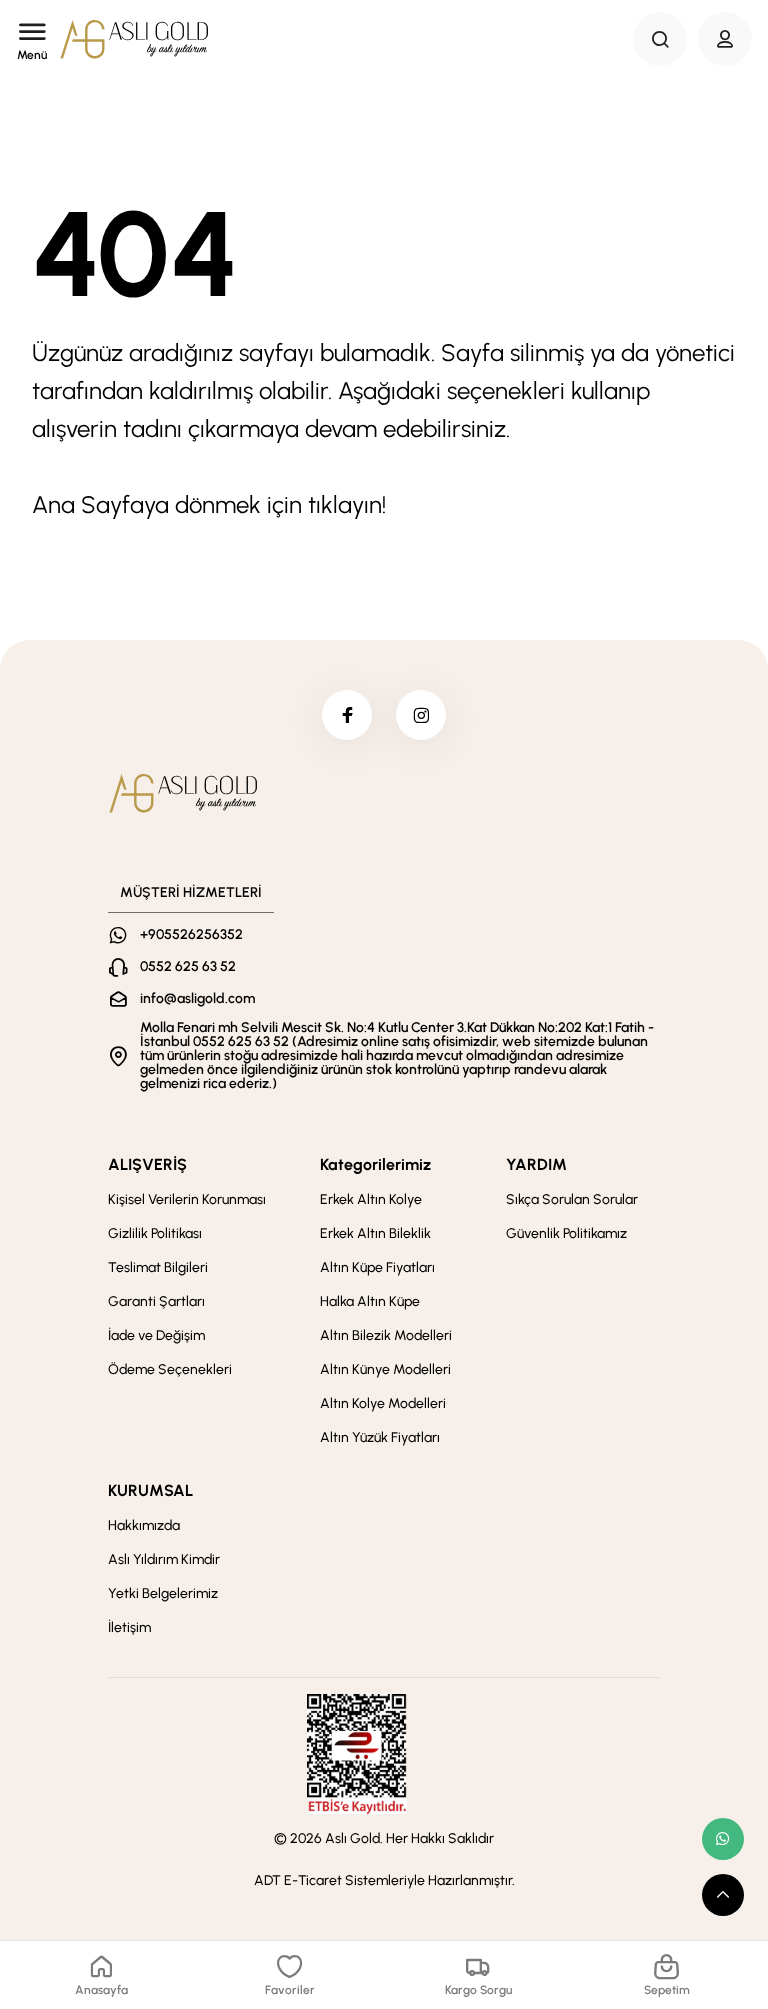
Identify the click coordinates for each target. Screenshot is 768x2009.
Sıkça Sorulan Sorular (572, 1199)
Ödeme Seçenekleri (170, 1369)
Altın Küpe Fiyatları (377, 1267)
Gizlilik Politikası (155, 1233)
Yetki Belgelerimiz (163, 1593)
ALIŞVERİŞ (147, 1164)
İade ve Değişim (156, 1335)
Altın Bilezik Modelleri (386, 1335)
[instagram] (421, 715)
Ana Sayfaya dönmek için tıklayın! (209, 504)
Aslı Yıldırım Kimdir (164, 1559)
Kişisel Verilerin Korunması (187, 1199)
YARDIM (536, 1164)
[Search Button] (660, 39)
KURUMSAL (150, 1490)
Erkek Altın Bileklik (375, 1233)
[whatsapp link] (723, 1839)
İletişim (129, 1627)
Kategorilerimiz (375, 1164)
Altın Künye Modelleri (385, 1369)
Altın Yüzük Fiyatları (380, 1437)
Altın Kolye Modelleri (383, 1403)
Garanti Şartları (156, 1301)
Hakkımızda (144, 1525)
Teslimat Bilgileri (158, 1267)
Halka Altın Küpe (370, 1301)
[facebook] (347, 715)
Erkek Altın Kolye (371, 1199)
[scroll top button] (723, 1895)
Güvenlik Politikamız (566, 1233)
